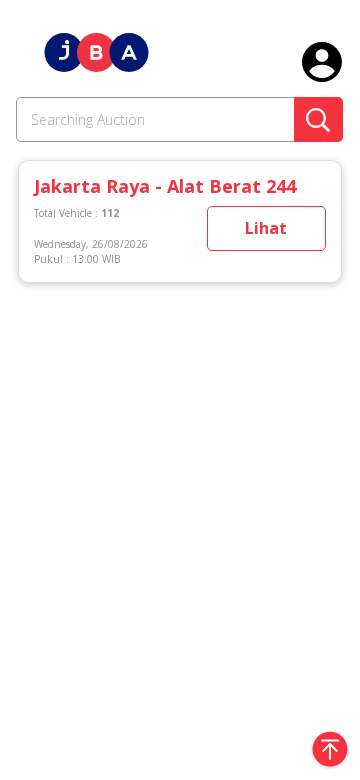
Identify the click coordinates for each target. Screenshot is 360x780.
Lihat (266, 228)
